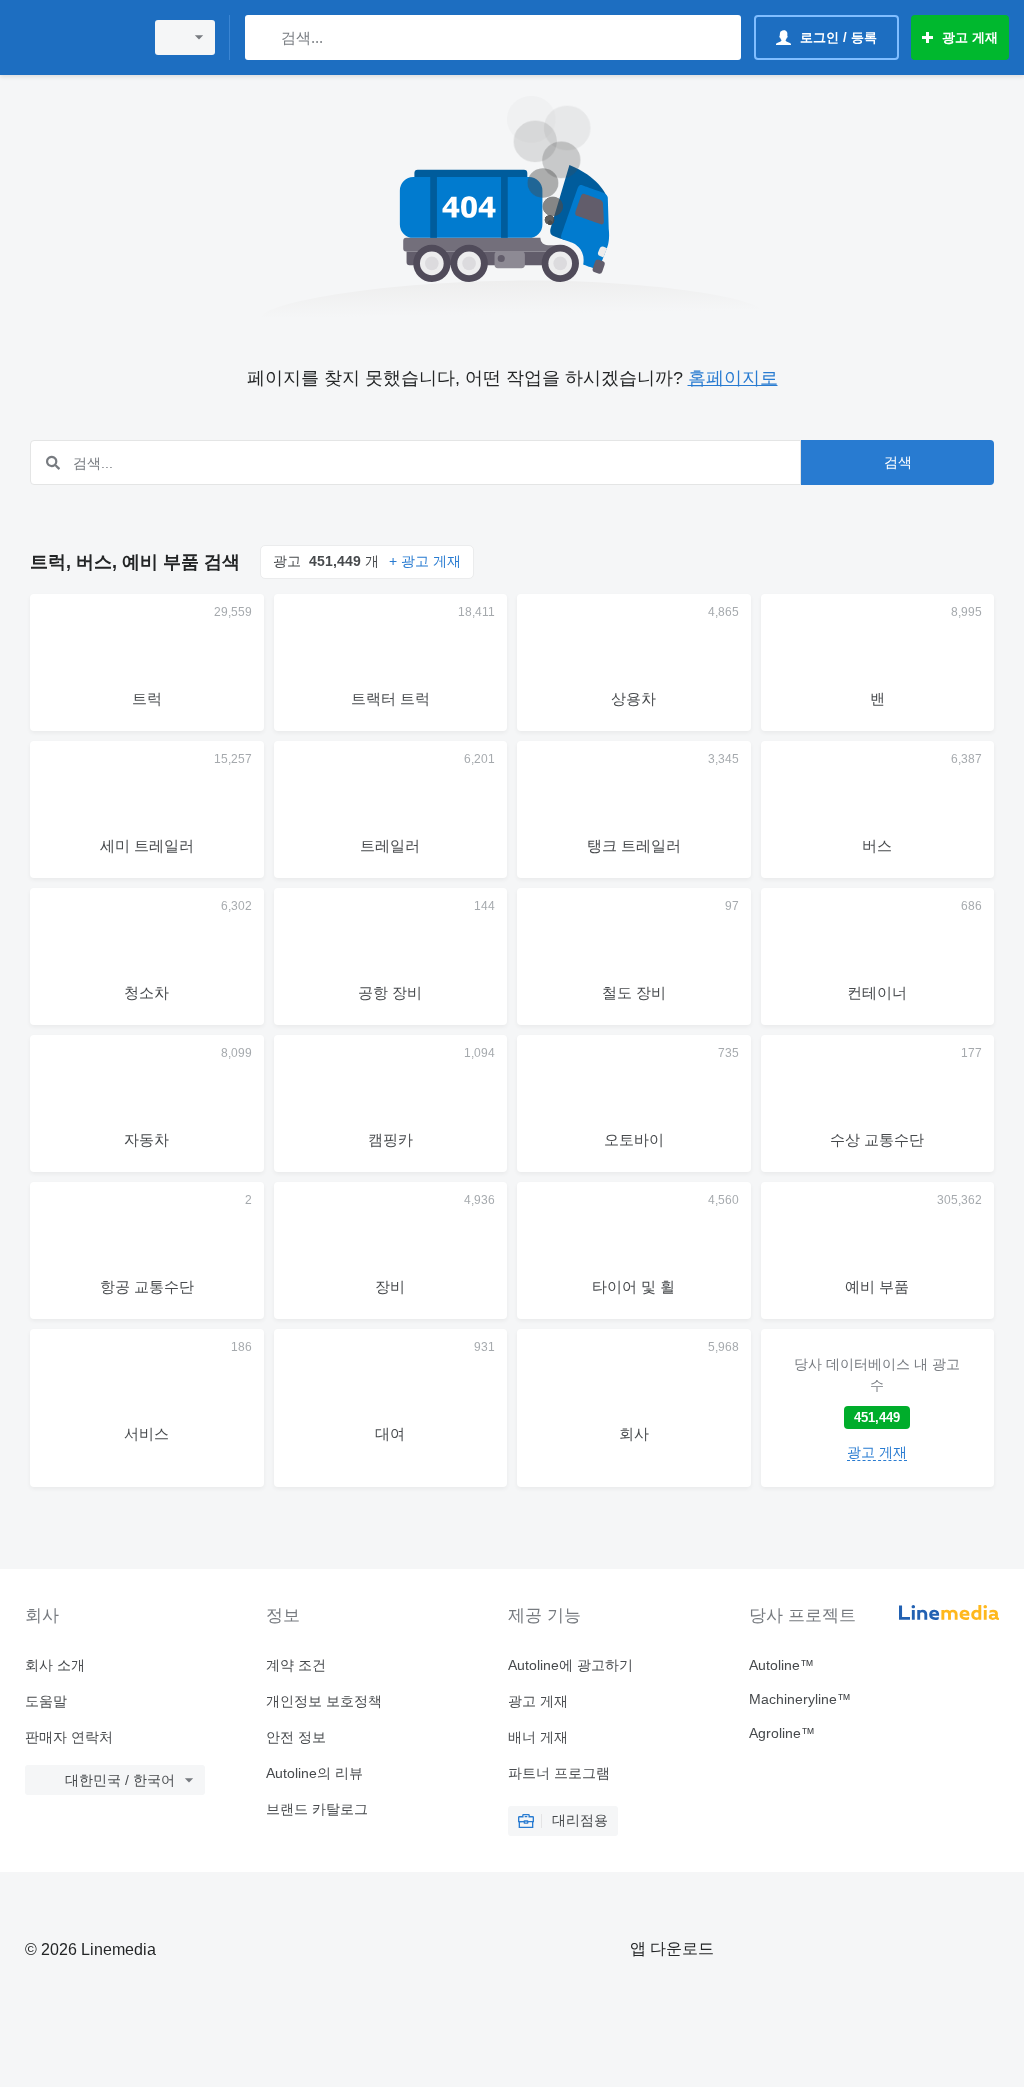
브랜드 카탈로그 (317, 1809)
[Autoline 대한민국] (75, 37)
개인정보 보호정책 (324, 1701)
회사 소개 (55, 1665)
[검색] (264, 37)
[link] (878, 1408)
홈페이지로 (733, 378)
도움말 (46, 1701)
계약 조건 (296, 1665)
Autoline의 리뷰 (314, 1773)
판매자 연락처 (69, 1737)
